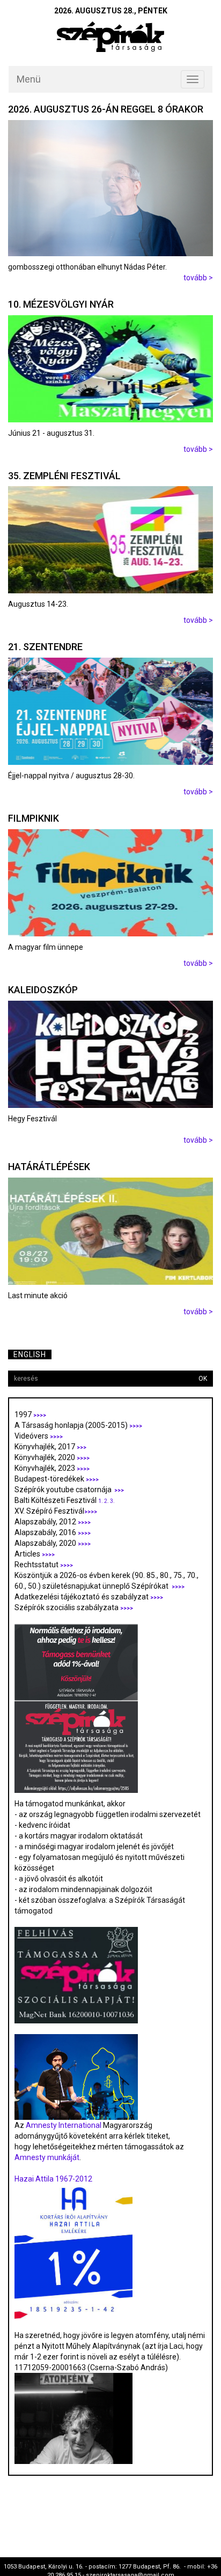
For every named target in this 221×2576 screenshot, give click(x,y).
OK (203, 1379)
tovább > (198, 278)
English (30, 1354)
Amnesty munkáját (47, 2157)
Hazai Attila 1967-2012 (53, 2179)
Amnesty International (64, 2125)
